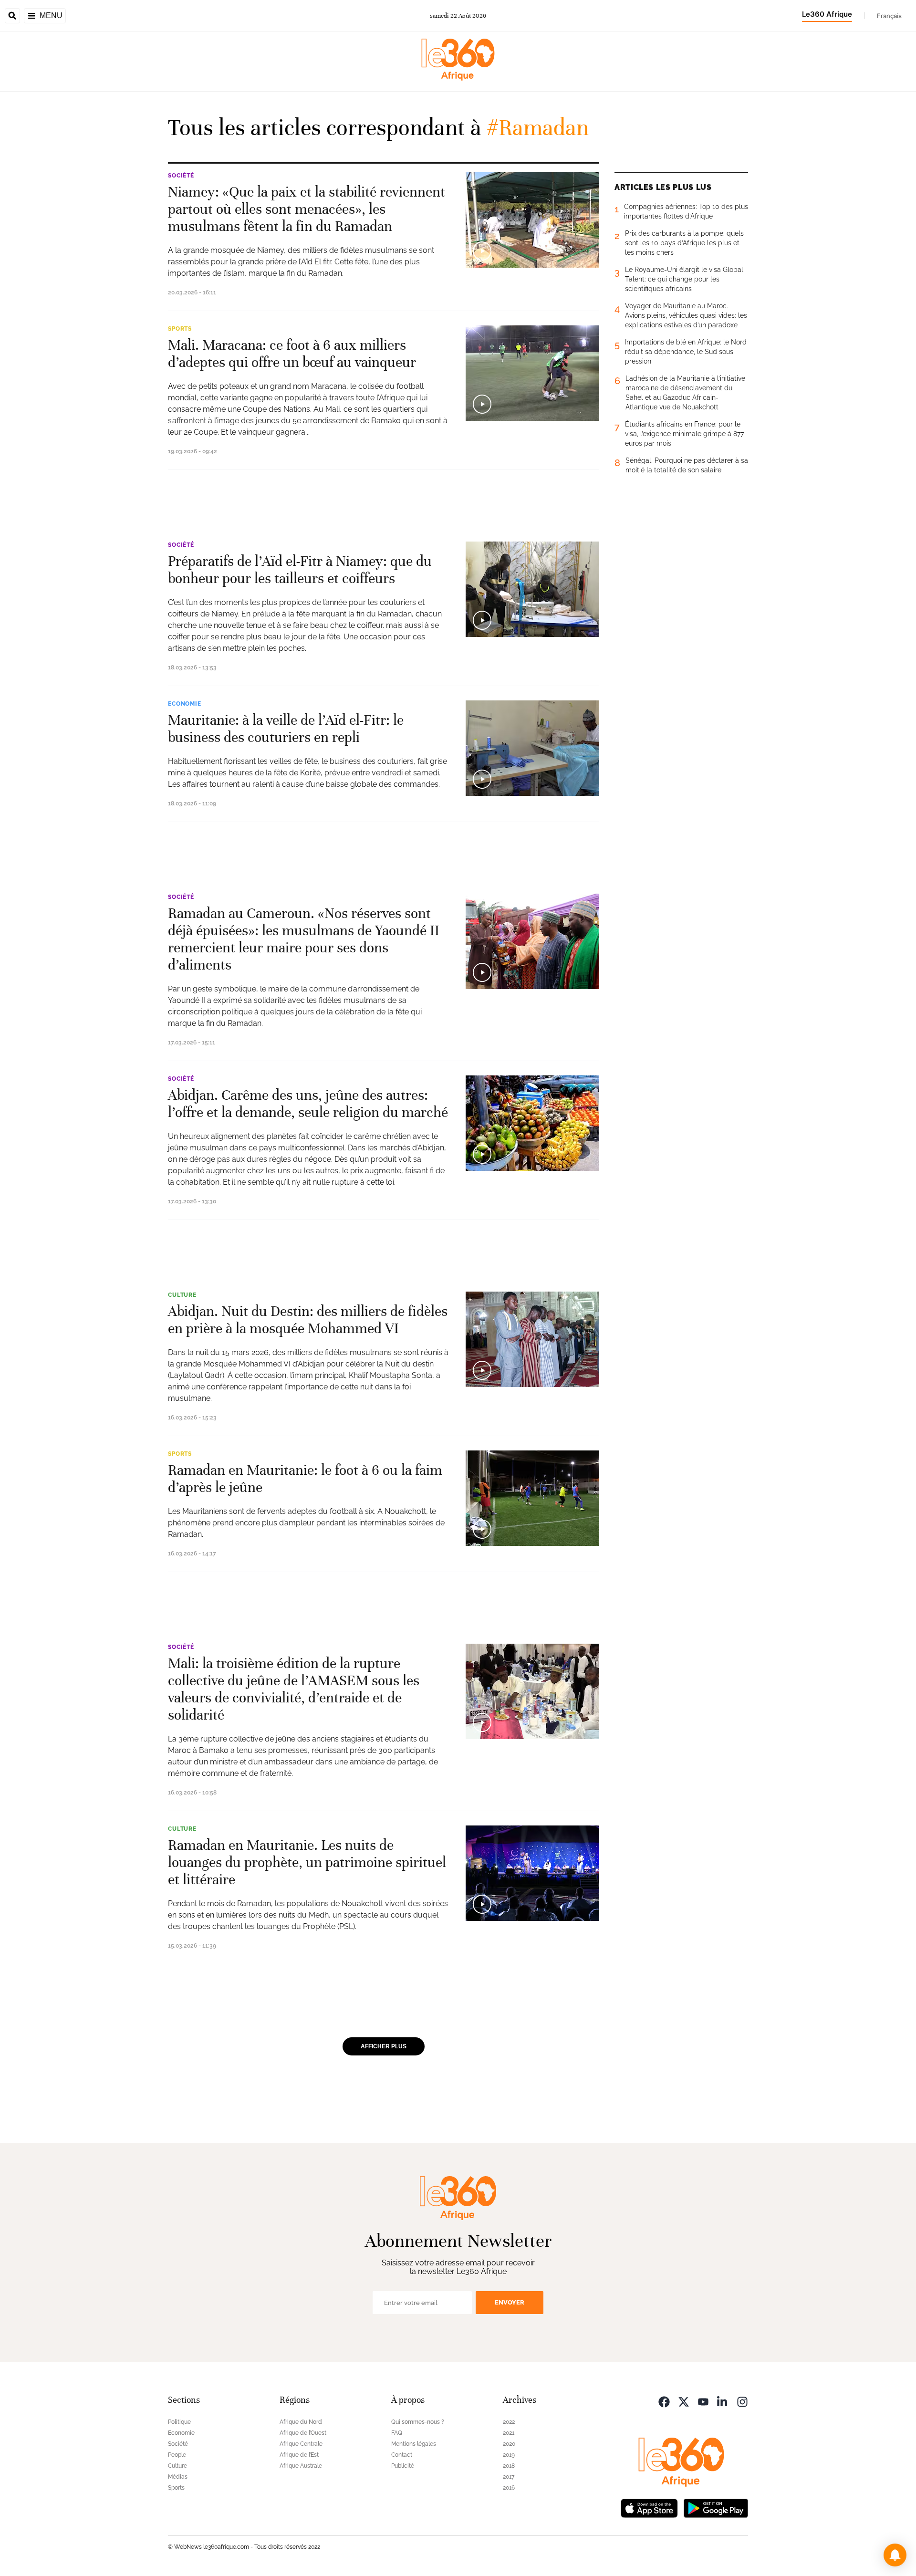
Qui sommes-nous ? (418, 2422)
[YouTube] (703, 2401)
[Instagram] (742, 2401)
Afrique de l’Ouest (303, 2433)
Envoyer (510, 2302)
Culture (182, 1295)
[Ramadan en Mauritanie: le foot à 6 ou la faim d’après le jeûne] (532, 1498)
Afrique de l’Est (299, 2455)
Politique (179, 2422)
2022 (509, 2422)
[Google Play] (716, 2508)
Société (181, 176)
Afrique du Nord (301, 2422)
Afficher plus (384, 2046)
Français (889, 16)
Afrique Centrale (301, 2444)
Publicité (403, 2466)
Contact (402, 2455)
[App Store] (649, 2508)
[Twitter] (684, 2401)
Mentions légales (414, 2444)
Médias (178, 2477)
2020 (509, 2444)
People (177, 2455)
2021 (509, 2433)
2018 (509, 2466)
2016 (509, 2488)
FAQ (397, 2433)
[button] (895, 2555)
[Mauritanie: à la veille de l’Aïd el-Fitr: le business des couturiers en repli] (532, 748)
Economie (185, 704)
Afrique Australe (301, 2466)
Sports (180, 329)
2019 (509, 2455)
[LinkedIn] (723, 2401)
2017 (509, 2477)
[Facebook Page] (664, 2401)
